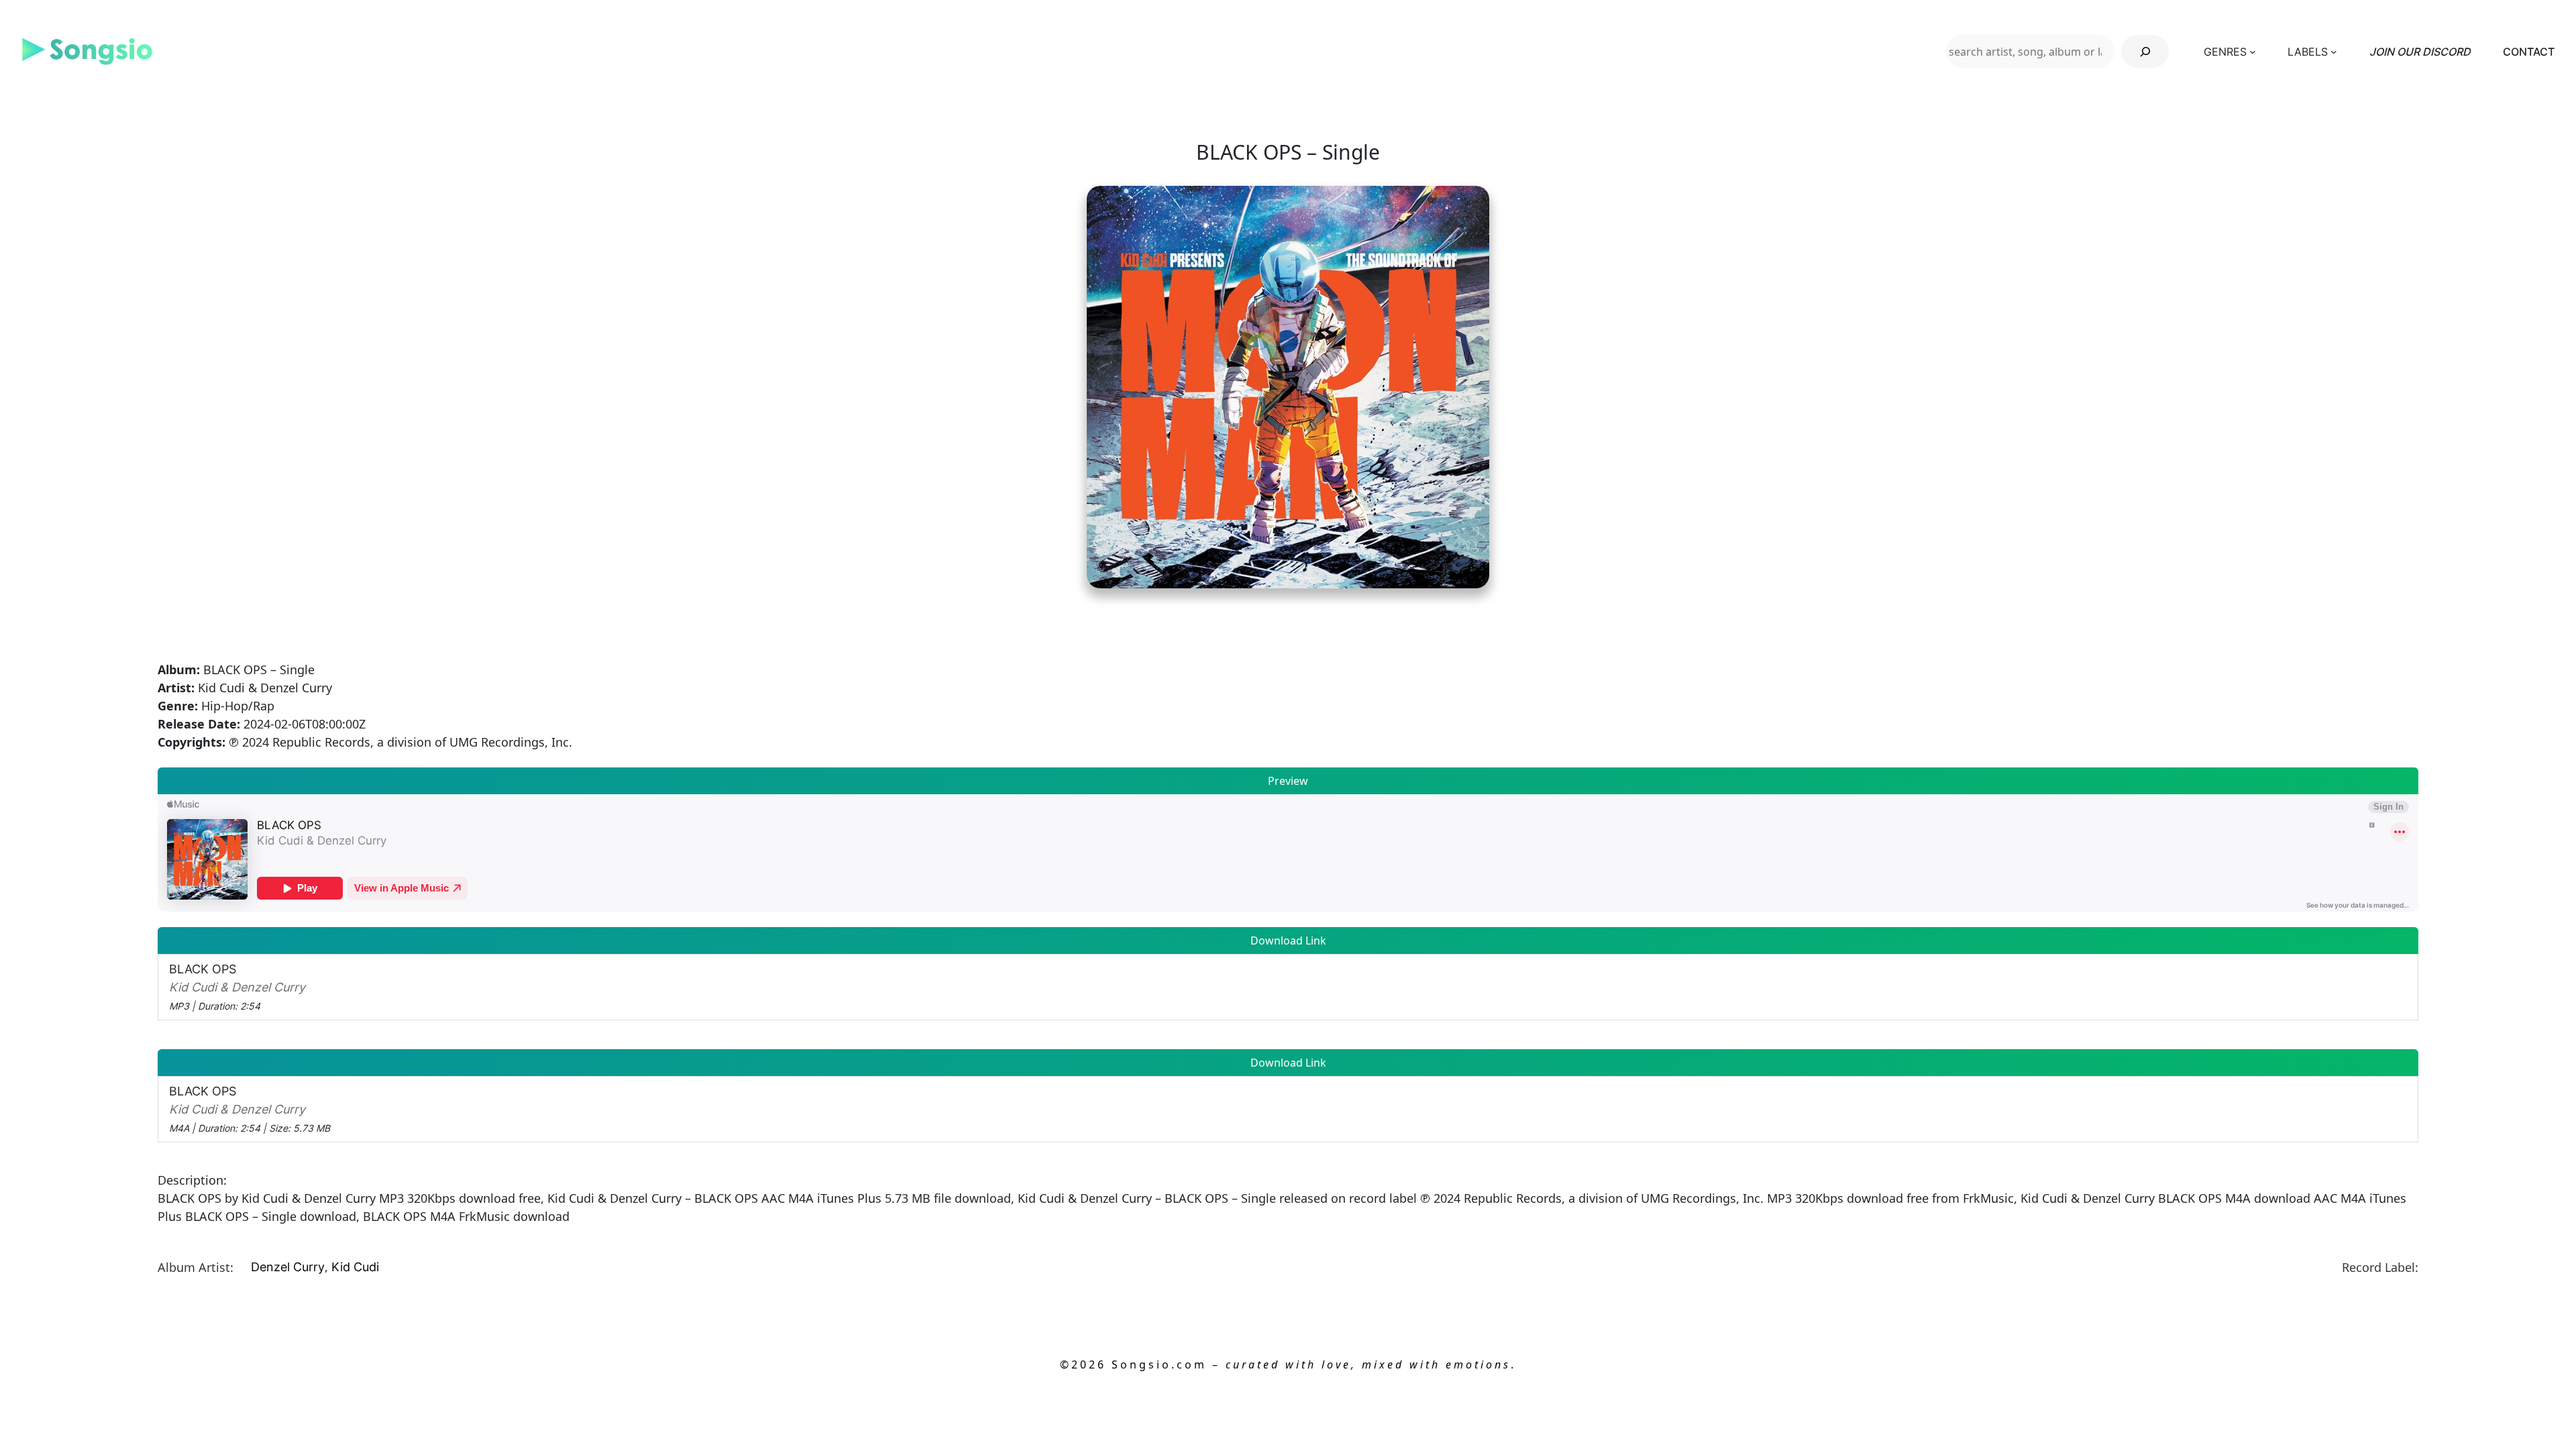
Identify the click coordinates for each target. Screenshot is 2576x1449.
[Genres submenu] (2253, 52)
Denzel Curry (288, 1267)
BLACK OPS (237, 987)
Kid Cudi (355, 1267)
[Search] (2145, 51)
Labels (2308, 52)
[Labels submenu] (2334, 52)
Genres (2225, 52)
